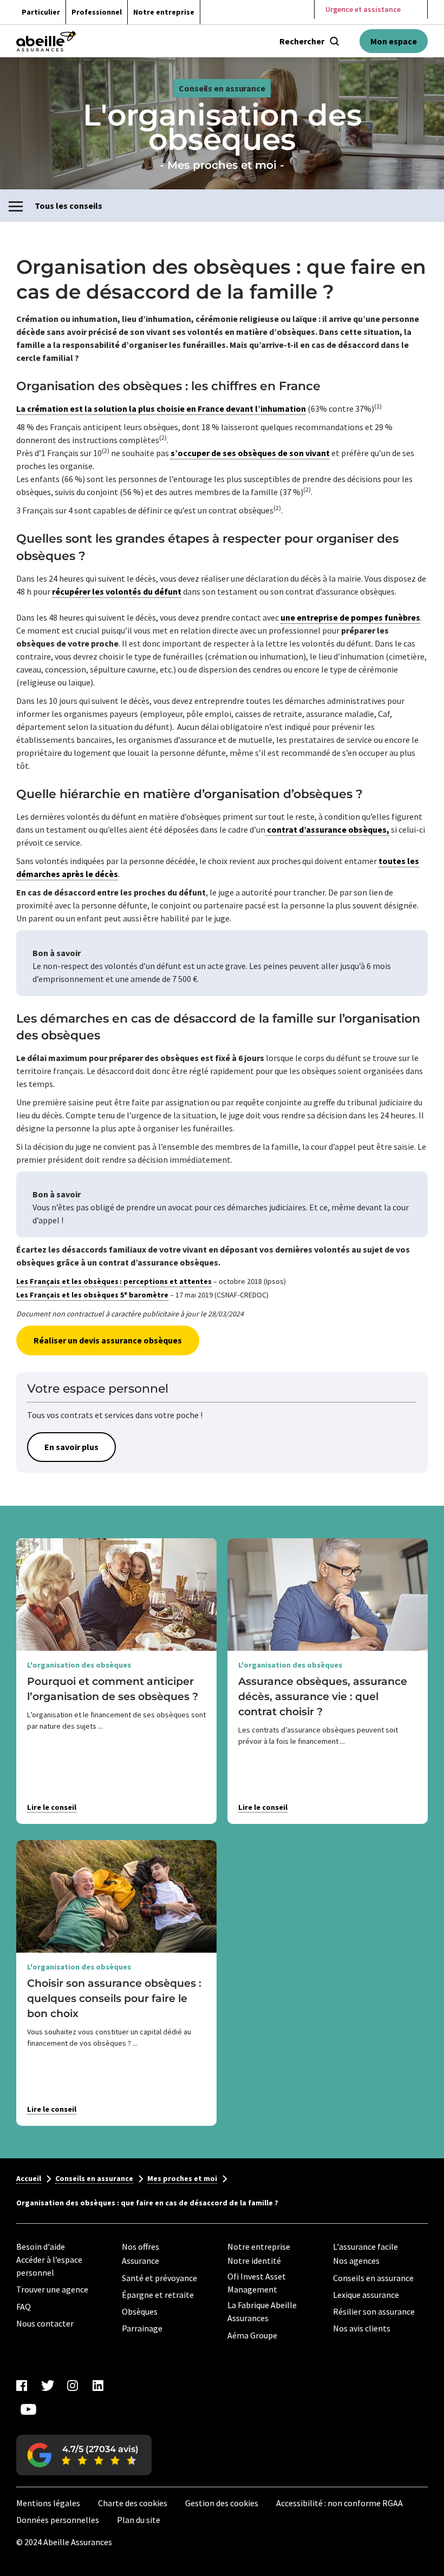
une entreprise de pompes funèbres (350, 617)
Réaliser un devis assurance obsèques (108, 1340)
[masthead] (46, 41)
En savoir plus (71, 1447)
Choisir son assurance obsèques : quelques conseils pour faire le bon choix (114, 1998)
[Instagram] (73, 2386)
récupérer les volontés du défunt (117, 591)
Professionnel (97, 12)
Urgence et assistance (363, 9)
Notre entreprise (164, 12)
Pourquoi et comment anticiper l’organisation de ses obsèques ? (113, 1689)
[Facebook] (22, 2386)
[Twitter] (47, 2386)
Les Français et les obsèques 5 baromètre (92, 1295)
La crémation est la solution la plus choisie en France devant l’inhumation (161, 409)
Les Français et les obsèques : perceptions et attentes (114, 1281)
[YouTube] (28, 2409)
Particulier (41, 12)
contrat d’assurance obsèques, (327, 829)
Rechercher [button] (302, 41)
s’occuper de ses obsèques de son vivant (250, 453)
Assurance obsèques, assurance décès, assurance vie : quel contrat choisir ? (323, 1696)
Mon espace (394, 41)
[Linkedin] (98, 2386)
